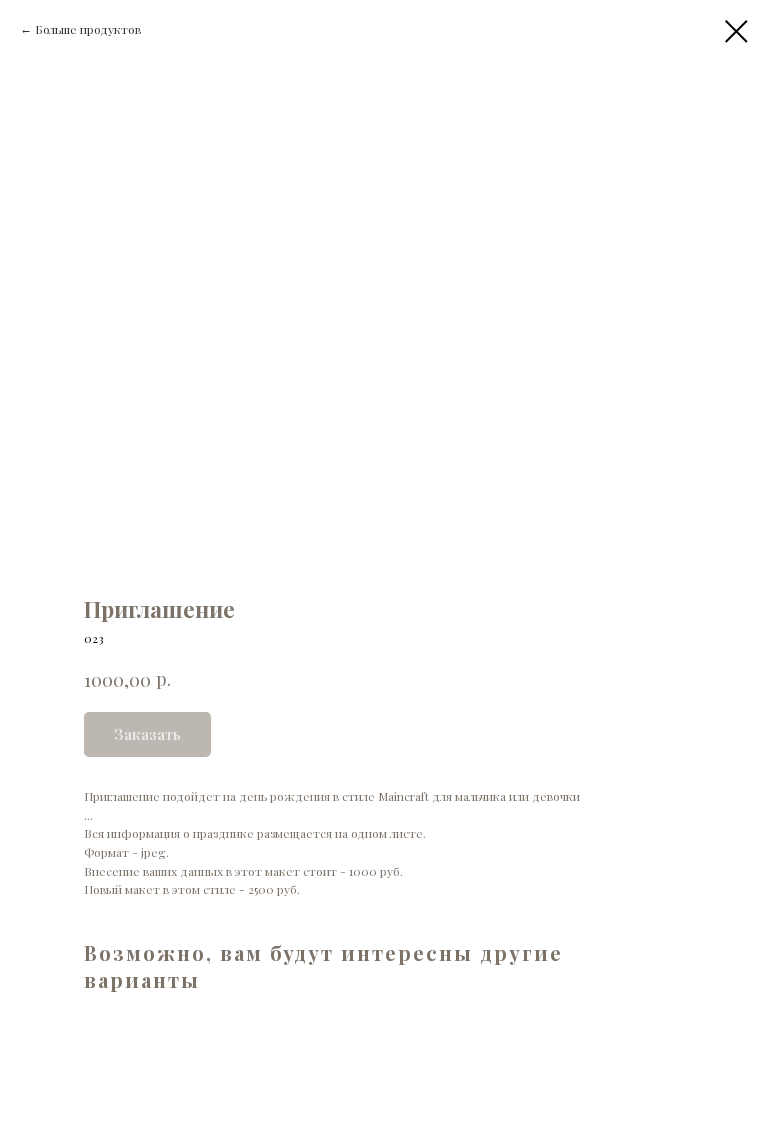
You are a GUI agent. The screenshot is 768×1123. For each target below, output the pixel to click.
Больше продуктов (88, 29)
